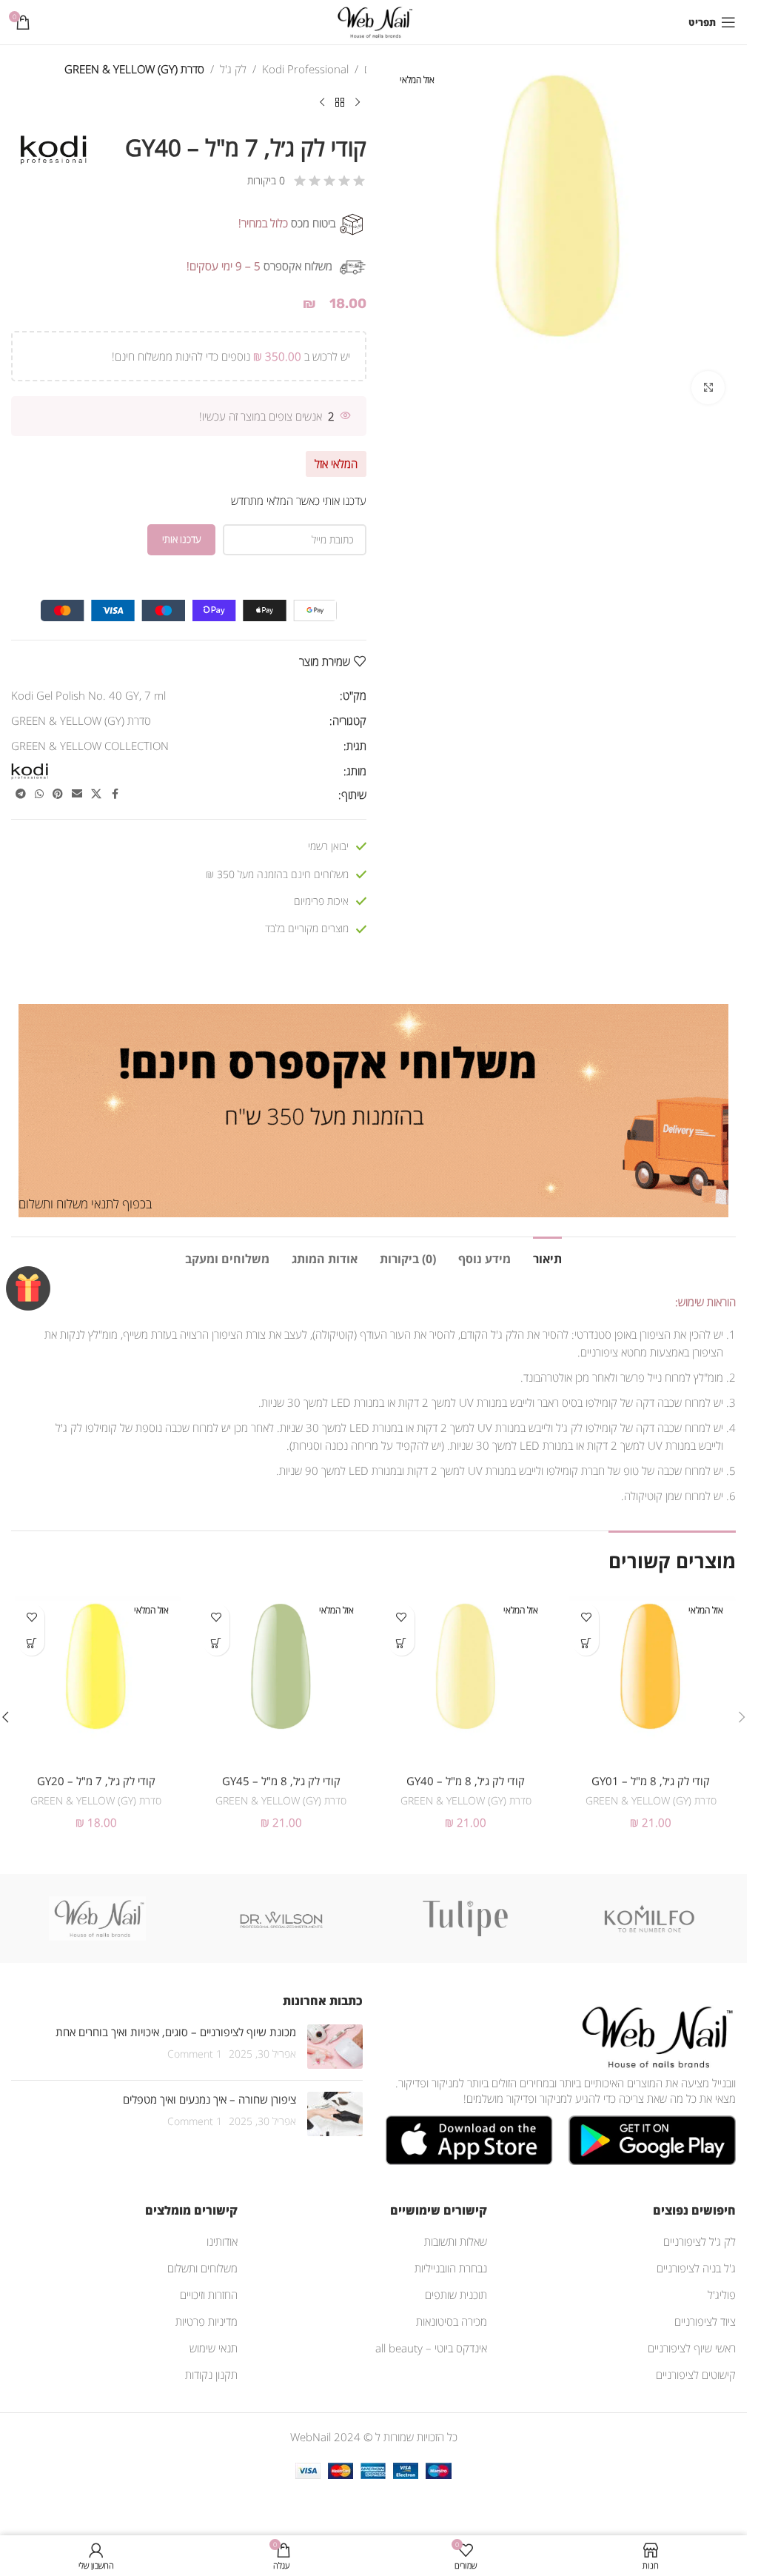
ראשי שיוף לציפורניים (692, 2348)
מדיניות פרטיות (207, 2321)
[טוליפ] (466, 1918)
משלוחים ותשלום (202, 2268)
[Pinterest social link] (58, 794)
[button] (742, 1717)
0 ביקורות (266, 180)
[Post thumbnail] (335, 2047)
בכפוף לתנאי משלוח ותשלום (85, 1204)
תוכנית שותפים (456, 2295)
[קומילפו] (649, 1918)
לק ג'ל (233, 69)
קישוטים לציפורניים (696, 2375)
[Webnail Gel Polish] (98, 1918)
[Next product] (322, 103)
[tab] (547, 1257)
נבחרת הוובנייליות (451, 2268)
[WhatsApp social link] (39, 794)
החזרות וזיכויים (209, 2295)
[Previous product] (358, 103)
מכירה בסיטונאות (452, 2321)
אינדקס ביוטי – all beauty (431, 2348)
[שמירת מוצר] (586, 1617)
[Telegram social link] (21, 794)
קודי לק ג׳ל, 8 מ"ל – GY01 (651, 1781)
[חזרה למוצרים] (340, 103)
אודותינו (222, 2241)
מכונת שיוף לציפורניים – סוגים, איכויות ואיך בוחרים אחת (176, 2032)
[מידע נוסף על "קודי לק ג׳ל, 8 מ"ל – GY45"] (217, 1643)
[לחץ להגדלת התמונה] (708, 388)
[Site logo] (373, 21)
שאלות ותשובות (456, 2241)
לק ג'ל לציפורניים (700, 2241)
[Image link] (654, 2035)
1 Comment (195, 2054)
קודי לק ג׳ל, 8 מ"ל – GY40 (466, 1781)
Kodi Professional (305, 69)
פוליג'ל (722, 2295)
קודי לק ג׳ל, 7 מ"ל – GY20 (96, 1781)
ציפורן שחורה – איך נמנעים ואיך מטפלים (209, 2099)
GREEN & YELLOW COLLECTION (90, 746)
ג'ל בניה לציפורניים (696, 2268)
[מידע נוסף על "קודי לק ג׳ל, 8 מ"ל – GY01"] (586, 1643)
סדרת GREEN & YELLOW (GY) (134, 69)
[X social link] (96, 794)
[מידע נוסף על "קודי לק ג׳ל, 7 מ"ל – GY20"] (31, 1643)
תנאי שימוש (214, 2348)
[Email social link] (77, 794)
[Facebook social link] (115, 794)
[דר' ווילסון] (281, 1918)
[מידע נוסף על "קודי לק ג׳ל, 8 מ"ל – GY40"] (402, 1643)
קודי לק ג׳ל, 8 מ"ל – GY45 (281, 1781)
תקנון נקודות (211, 2375)
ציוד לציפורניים (705, 2321)
